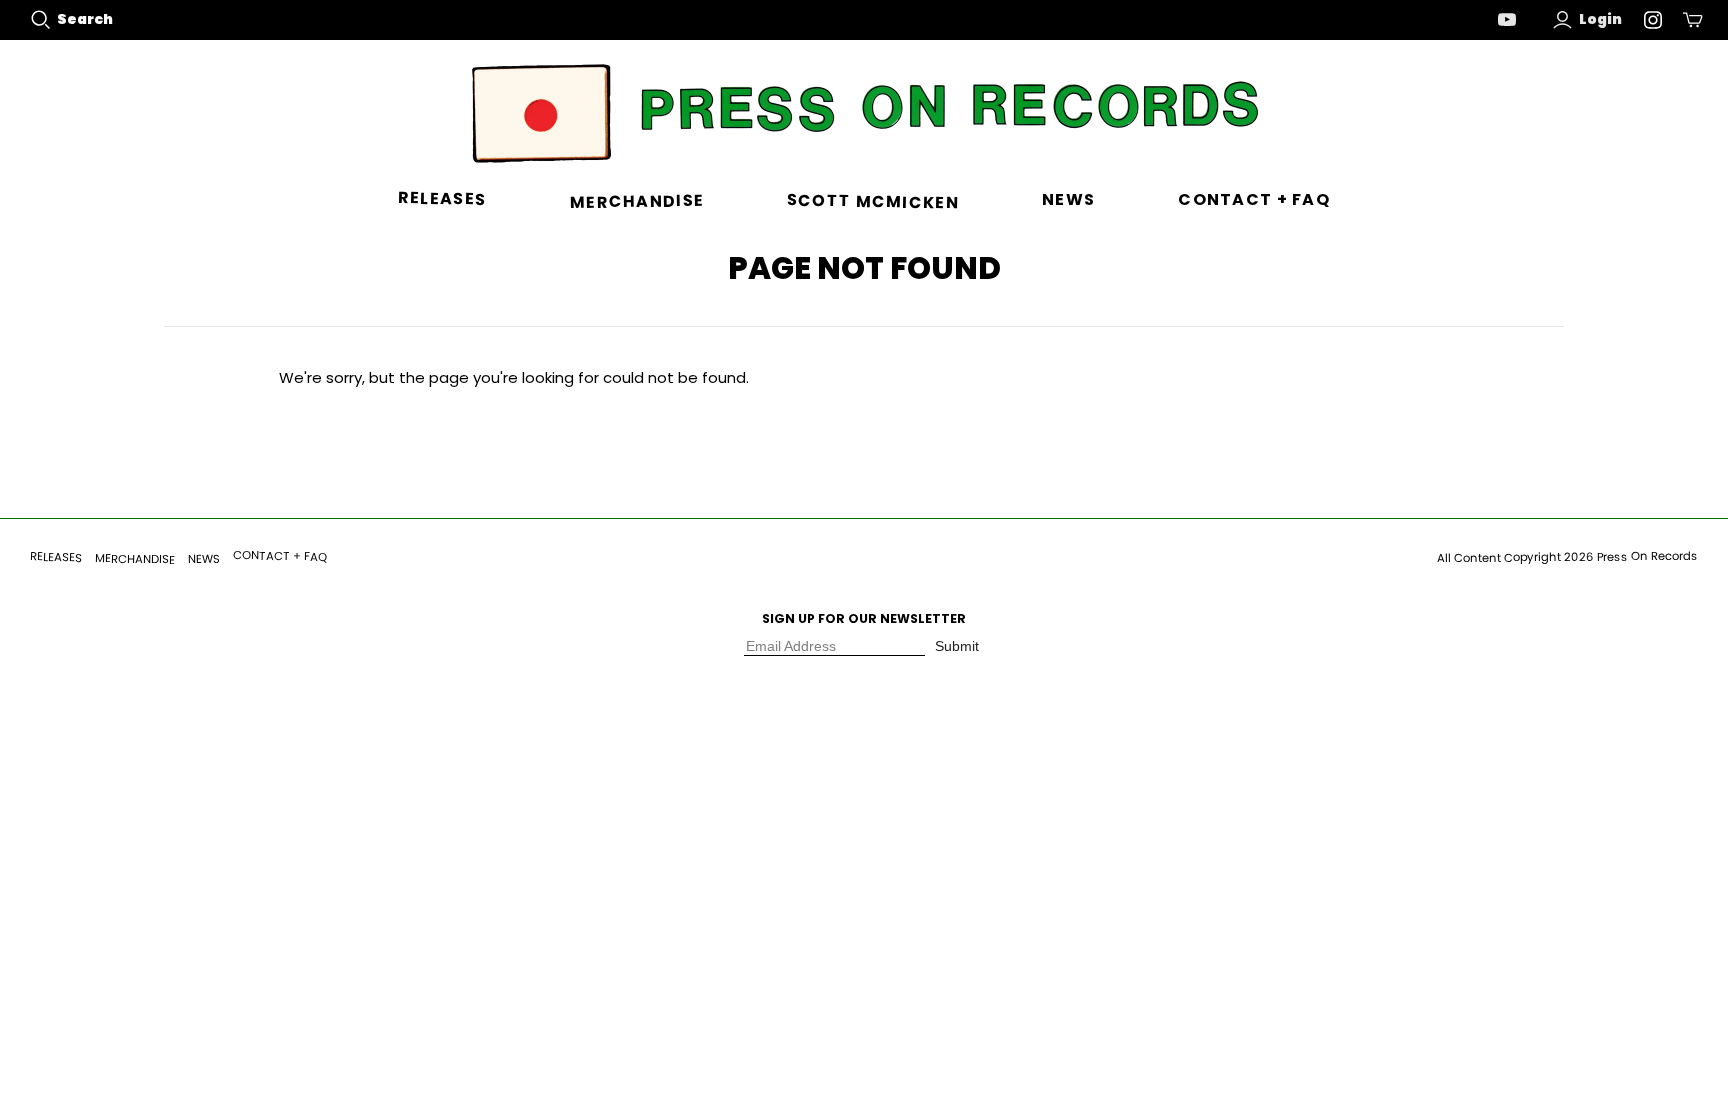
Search (85, 19)
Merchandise (636, 201)
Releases (442, 199)
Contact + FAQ (1254, 199)
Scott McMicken (873, 202)
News (1068, 199)
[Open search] (41, 20)
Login (1600, 19)
